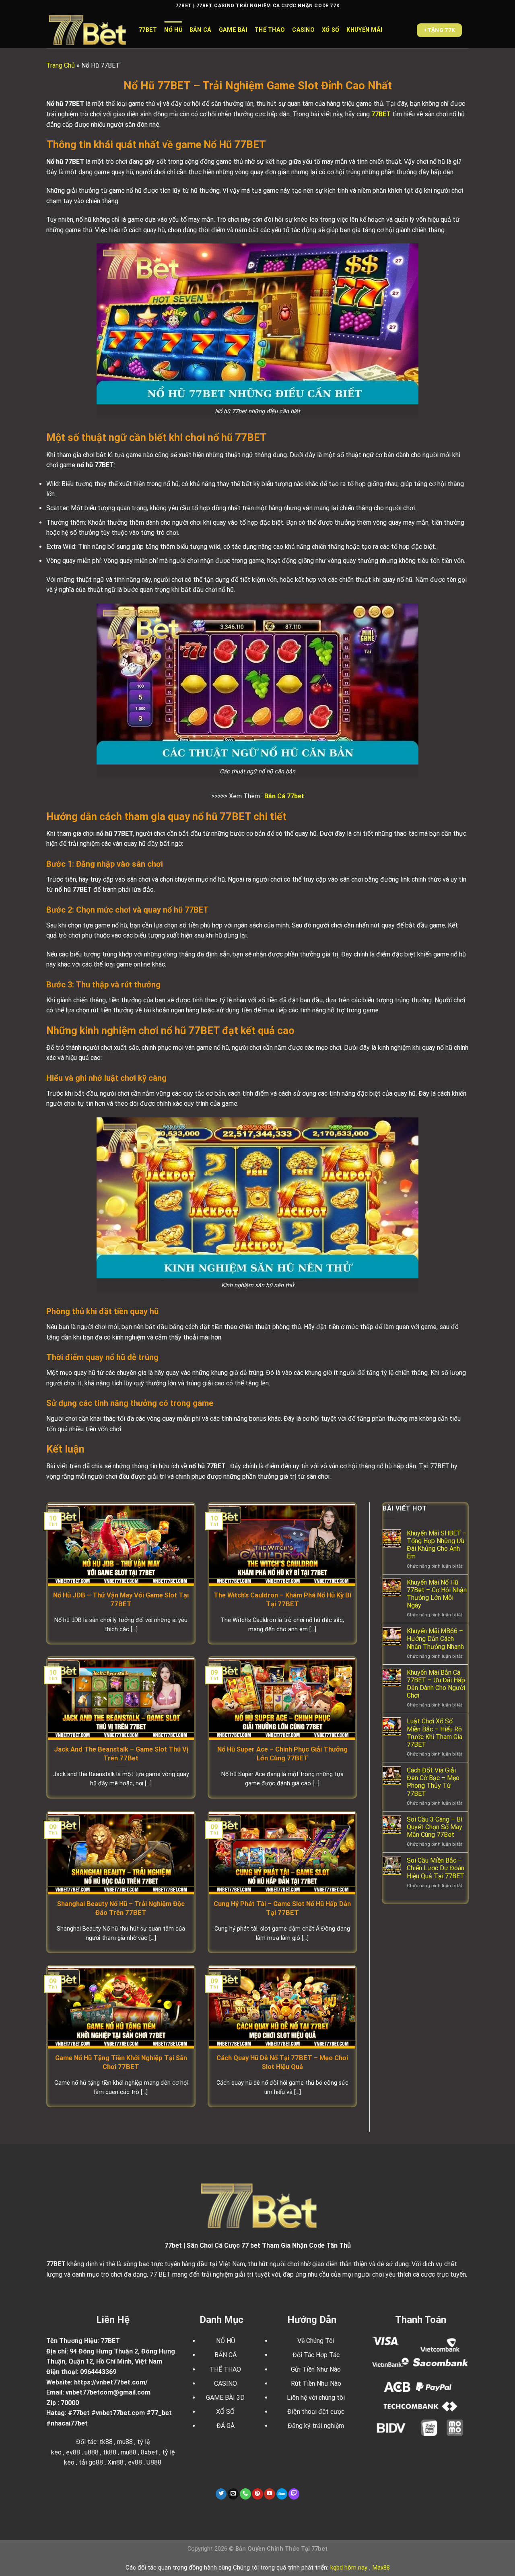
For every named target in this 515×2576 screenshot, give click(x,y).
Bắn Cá (201, 30)
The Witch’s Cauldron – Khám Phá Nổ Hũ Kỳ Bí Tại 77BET (282, 1600)
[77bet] (87, 30)
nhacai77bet (69, 2423)
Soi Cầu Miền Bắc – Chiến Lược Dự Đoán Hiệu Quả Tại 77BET (436, 1868)
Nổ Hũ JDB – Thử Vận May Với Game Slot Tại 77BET (121, 1600)
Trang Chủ (61, 65)
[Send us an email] (233, 2494)
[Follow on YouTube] (270, 2494)
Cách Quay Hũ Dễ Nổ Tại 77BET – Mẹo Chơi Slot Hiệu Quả (282, 2062)
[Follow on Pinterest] (257, 2494)
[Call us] (245, 2494)
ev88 (135, 2462)
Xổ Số (331, 30)
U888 (154, 2462)
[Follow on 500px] (282, 2494)
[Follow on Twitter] (221, 2494)
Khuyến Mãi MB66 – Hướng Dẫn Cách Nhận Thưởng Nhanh (435, 1639)
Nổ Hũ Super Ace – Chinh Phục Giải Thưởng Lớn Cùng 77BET (282, 1754)
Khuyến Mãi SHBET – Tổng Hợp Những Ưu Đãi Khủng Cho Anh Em (437, 1545)
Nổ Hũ (173, 30)
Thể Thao (270, 30)
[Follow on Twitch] (294, 2494)
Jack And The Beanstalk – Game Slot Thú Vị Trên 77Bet (121, 1754)
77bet (148, 30)
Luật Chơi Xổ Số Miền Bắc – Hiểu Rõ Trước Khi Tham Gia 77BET (435, 1733)
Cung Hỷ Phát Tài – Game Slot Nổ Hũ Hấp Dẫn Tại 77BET (282, 1908)
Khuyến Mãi (364, 30)
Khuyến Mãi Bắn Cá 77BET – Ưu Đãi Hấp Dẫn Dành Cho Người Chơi (436, 1684)
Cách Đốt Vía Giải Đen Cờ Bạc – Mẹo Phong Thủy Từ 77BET (433, 1782)
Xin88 (115, 2462)
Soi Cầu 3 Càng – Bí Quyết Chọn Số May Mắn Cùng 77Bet (435, 1827)
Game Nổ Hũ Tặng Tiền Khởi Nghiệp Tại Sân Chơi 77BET (121, 2062)
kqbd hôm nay (349, 2568)
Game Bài (233, 30)
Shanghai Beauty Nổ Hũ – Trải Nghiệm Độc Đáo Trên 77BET (121, 1908)
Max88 (381, 2568)
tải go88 (91, 2462)
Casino (303, 30)
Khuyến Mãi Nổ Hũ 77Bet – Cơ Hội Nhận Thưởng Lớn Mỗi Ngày (437, 1594)
